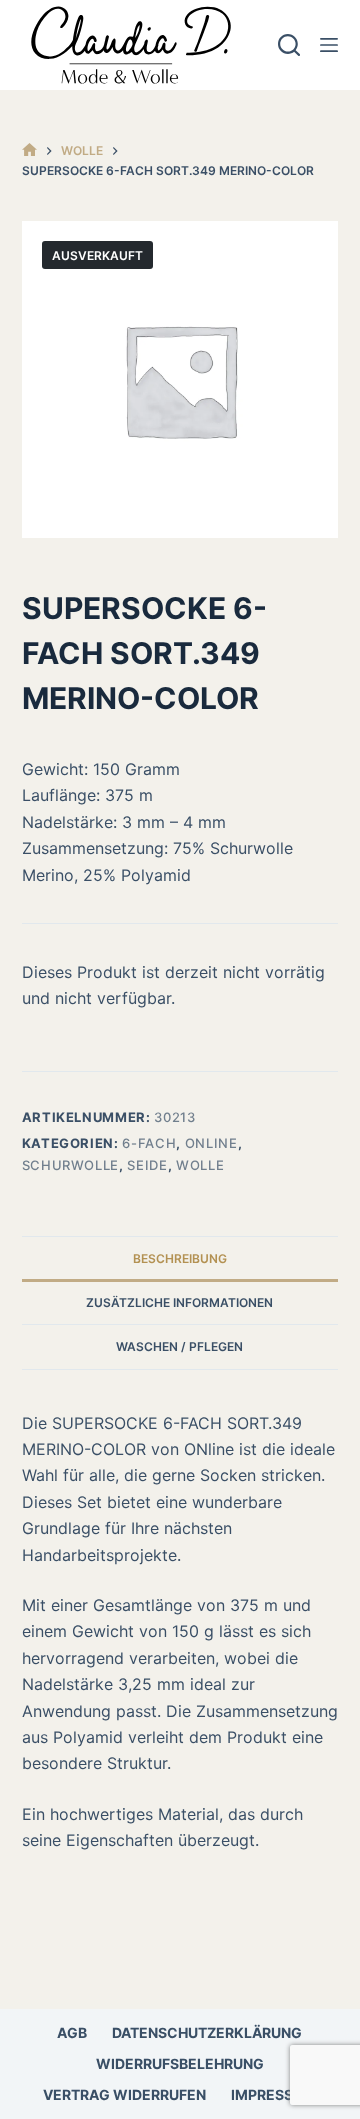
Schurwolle (71, 1165)
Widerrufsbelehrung (180, 2063)
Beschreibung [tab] (180, 1258)
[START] (29, 150)
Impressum (273, 2094)
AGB (72, 2032)
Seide (147, 1165)
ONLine (211, 1143)
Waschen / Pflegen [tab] (179, 1346)
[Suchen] (289, 45)
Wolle (200, 1165)
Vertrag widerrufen (124, 2094)
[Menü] (329, 45)
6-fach (149, 1143)
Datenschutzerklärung (207, 2032)
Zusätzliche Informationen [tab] (179, 1302)
